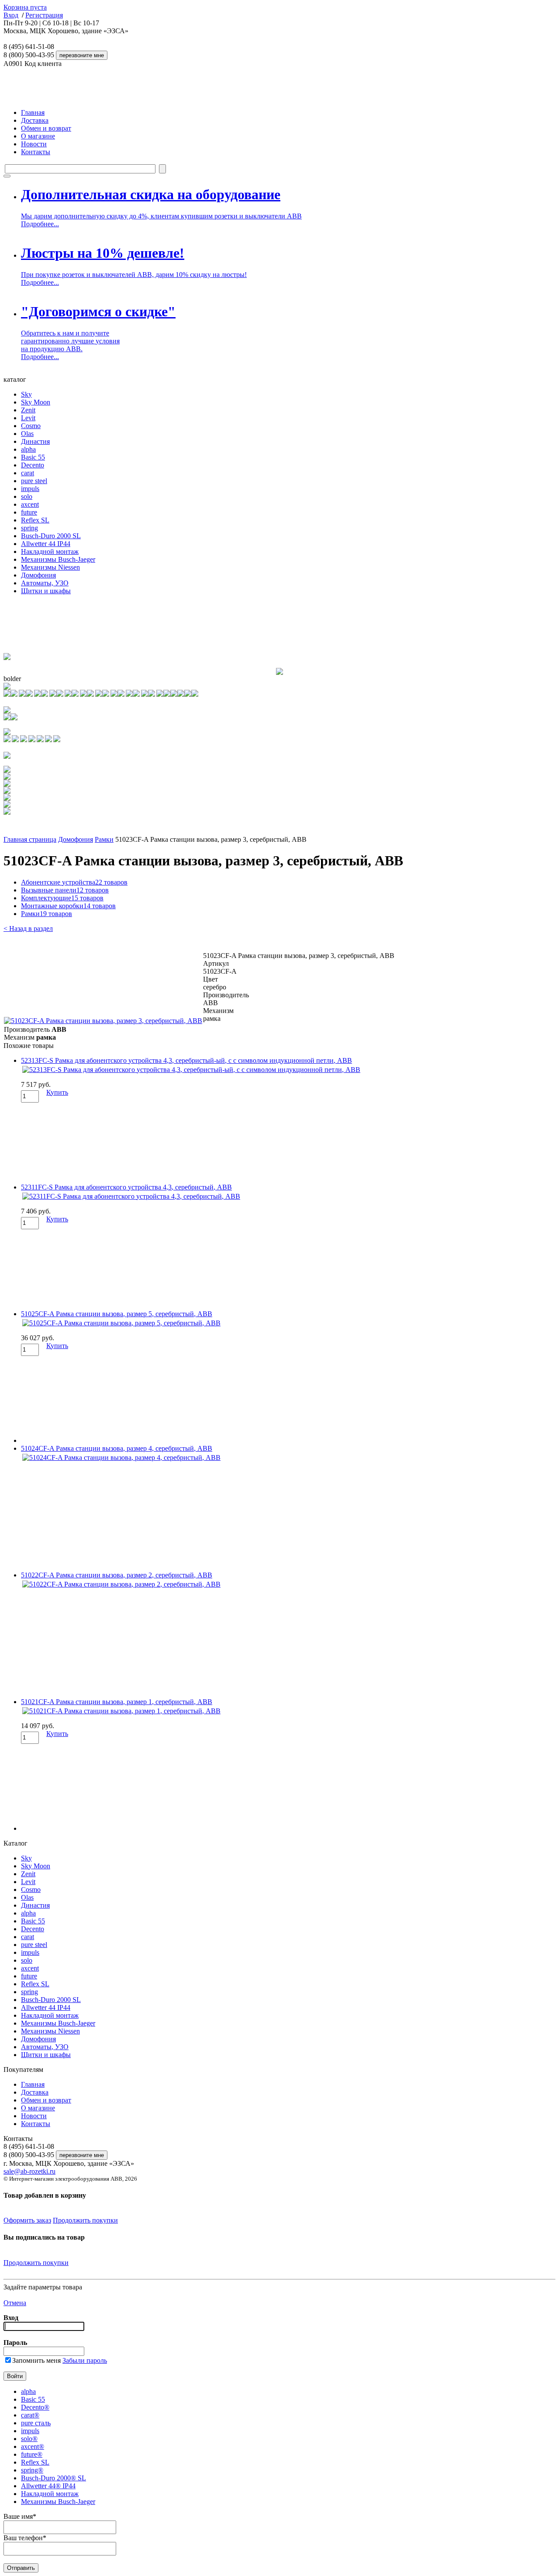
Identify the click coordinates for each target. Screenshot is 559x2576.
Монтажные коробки (68, 906)
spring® (32, 2470)
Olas (27, 434)
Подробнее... (40, 224)
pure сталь (36, 2423)
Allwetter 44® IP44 (48, 2486)
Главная (33, 112)
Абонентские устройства (74, 882)
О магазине (38, 136)
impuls (30, 489)
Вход (11, 15)
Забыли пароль (85, 2360)
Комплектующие (62, 898)
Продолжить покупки (85, 2220)
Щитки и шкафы (46, 591)
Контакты (36, 152)
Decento (33, 465)
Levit (28, 418)
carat (28, 473)
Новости (34, 144)
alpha (28, 449)
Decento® (35, 2407)
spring (29, 528)
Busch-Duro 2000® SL (53, 2478)
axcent (30, 504)
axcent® (33, 2446)
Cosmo (31, 426)
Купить (57, 1092)
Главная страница (30, 839)
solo (27, 496)
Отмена (15, 2303)
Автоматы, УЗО (45, 583)
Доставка (35, 120)
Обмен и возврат (46, 128)
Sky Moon (36, 402)
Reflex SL (35, 520)
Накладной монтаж (50, 552)
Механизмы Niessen (50, 567)
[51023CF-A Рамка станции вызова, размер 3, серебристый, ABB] (103, 1021)
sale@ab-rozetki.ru (29, 2171)
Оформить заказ (27, 2220)
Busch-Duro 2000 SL (51, 536)
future (29, 512)
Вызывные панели (65, 890)
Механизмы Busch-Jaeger (58, 559)
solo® (29, 2439)
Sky (26, 394)
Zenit (28, 410)
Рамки (104, 839)
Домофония (38, 575)
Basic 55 (33, 457)
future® (32, 2454)
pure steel (34, 481)
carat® (30, 2415)
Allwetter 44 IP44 (46, 544)
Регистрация (44, 15)
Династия (35, 441)
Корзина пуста (25, 7)
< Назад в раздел (28, 928)
